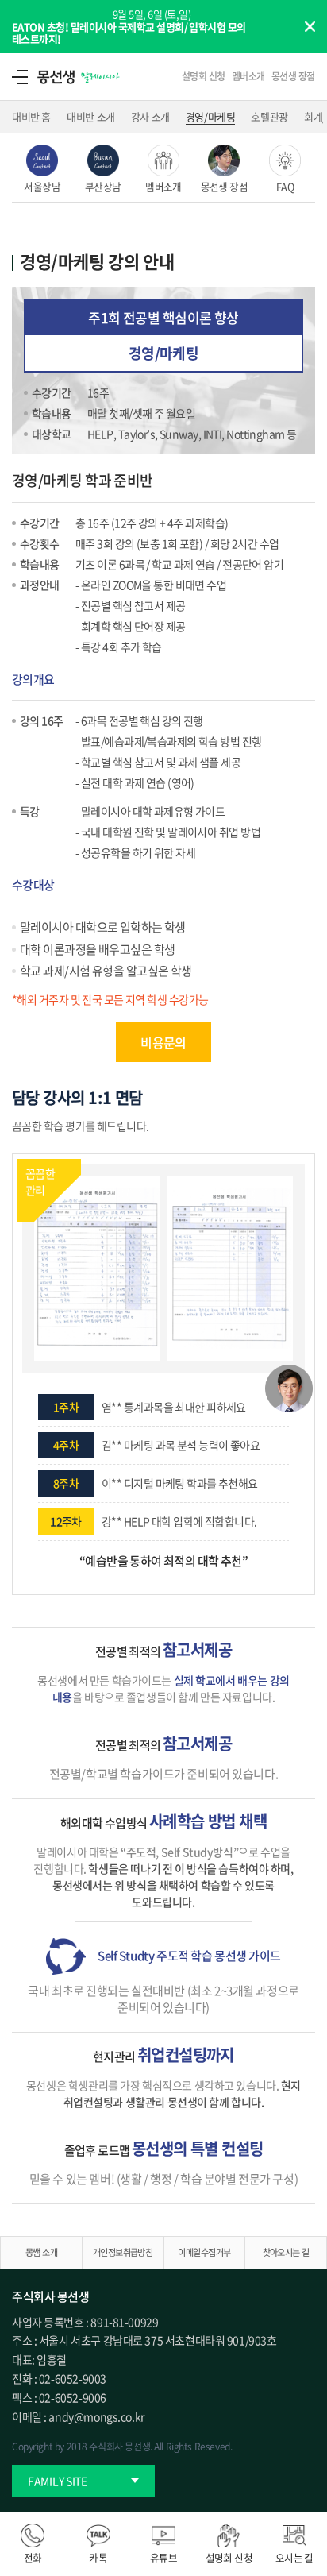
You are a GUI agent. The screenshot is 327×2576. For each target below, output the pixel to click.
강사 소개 (150, 116)
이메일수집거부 (204, 2252)
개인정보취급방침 (123, 2252)
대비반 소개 (91, 116)
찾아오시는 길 (286, 2252)
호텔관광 (269, 116)
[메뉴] (20, 76)
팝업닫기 (310, 26)
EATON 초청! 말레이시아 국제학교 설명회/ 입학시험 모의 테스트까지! (129, 33)
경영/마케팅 (211, 116)
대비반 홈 (31, 116)
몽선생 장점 (293, 76)
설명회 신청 (204, 76)
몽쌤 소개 (41, 2252)
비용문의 (163, 1042)
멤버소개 (248, 76)
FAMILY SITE (58, 2481)
